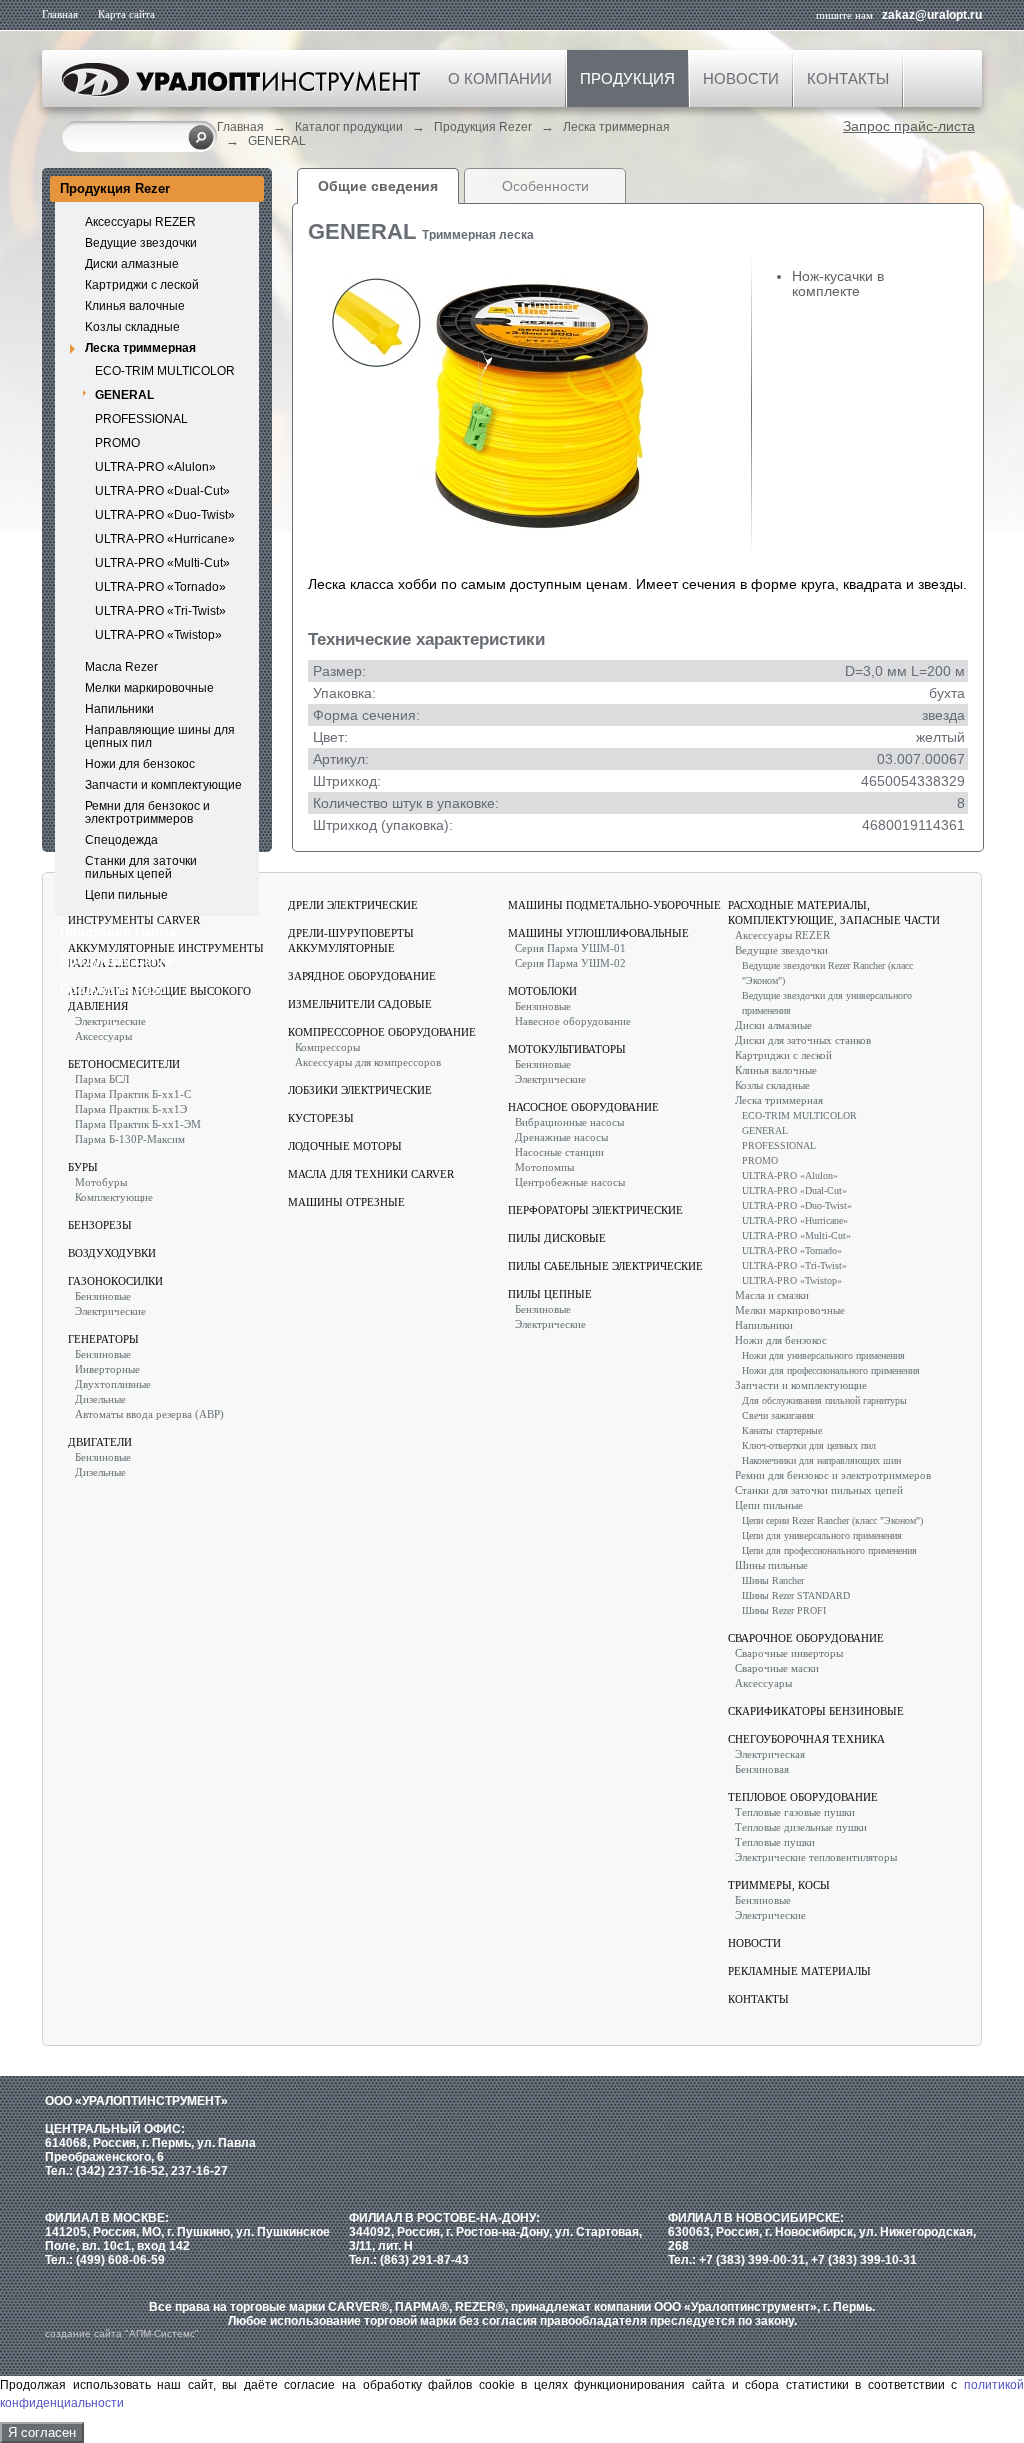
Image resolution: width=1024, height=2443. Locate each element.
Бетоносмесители (124, 1064)
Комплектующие (114, 1197)
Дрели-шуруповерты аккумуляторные (351, 940)
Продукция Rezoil (117, 989)
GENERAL (277, 141)
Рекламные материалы (799, 1971)
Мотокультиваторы (567, 1049)
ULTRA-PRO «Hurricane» (165, 539)
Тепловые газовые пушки (795, 1812)
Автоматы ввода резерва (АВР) (149, 1414)
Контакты (848, 78)
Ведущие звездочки (141, 243)
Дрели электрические (353, 905)
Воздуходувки (112, 1253)
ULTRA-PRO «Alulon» (155, 467)
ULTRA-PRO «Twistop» (158, 635)
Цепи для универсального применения (822, 1535)
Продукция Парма (118, 931)
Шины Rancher (773, 1580)
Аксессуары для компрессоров (368, 1062)
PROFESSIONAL (141, 419)
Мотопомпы (544, 1167)
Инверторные (107, 1369)
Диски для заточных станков (803, 1040)
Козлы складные (772, 1085)
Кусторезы (321, 1118)
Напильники (119, 709)
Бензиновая (762, 1769)
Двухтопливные (113, 1384)
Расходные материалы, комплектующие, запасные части (834, 912)
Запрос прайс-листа (909, 126)
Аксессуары (103, 1036)
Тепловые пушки (775, 1842)
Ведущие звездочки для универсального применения (827, 1003)
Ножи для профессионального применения (831, 1370)
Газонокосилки (115, 1281)
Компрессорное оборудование (382, 1032)
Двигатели (100, 1442)
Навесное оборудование (573, 1021)
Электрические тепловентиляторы (816, 1857)
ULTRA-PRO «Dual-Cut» (162, 491)
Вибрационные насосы (569, 1122)
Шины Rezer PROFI (784, 1610)
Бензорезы (100, 1225)
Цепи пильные (126, 895)
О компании (500, 78)
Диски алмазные (132, 264)
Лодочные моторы (345, 1146)
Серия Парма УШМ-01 (570, 948)
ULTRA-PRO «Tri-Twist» (160, 611)
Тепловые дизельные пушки (801, 1827)
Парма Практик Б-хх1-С (133, 1094)
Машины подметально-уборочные (614, 905)
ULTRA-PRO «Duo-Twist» (165, 515)
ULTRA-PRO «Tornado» (160, 587)
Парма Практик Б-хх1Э (131, 1109)
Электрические (110, 1021)
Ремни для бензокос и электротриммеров (147, 812)
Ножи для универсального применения (823, 1355)
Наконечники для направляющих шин (821, 1460)
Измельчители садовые (360, 1004)
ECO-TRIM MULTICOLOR (165, 371)
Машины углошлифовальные (598, 933)
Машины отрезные (346, 1202)
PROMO (117, 443)
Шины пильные (771, 1565)
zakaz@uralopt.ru (932, 15)
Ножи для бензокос (140, 764)
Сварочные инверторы (789, 1653)
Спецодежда (121, 840)
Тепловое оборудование (803, 1797)
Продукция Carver (117, 960)
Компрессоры (327, 1047)
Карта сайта (126, 14)
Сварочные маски (777, 1668)
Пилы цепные (550, 1294)
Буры (83, 1167)
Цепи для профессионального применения (829, 1550)
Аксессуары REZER (140, 222)
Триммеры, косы (779, 1885)
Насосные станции (559, 1152)
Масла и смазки (772, 1295)
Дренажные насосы (561, 1137)
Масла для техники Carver (371, 1174)
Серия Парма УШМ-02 (570, 963)
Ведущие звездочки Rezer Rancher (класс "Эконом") (827, 973)
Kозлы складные (132, 327)
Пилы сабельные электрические (605, 1266)
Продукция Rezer (483, 127)
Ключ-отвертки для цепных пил (809, 1445)
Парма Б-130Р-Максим (130, 1139)
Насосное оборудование (583, 1107)
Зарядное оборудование (362, 976)
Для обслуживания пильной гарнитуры (824, 1400)
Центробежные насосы (570, 1182)
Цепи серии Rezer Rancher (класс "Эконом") (832, 1520)
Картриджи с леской (142, 285)
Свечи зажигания (778, 1415)
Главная (60, 14)
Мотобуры (101, 1182)
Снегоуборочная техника (806, 1739)
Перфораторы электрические (595, 1210)
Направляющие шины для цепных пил (160, 736)
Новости (741, 78)
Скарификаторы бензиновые (816, 1711)
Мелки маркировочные (149, 688)
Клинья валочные (135, 306)
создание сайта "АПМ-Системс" (122, 2333)
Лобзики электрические (360, 1090)
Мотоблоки (542, 991)
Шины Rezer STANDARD (796, 1595)
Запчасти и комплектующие (163, 785)
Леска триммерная (616, 127)
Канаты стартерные (782, 1430)
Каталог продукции (349, 127)
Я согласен (42, 2432)
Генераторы (103, 1339)
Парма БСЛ (102, 1079)
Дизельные (100, 1399)
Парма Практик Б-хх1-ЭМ (138, 1124)
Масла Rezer (121, 667)
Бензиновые (103, 1296)
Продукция (627, 78)
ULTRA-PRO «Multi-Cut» (162, 563)
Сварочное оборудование (806, 1638)
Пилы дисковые (557, 1238)
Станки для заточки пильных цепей (141, 867)
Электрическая (770, 1754)
